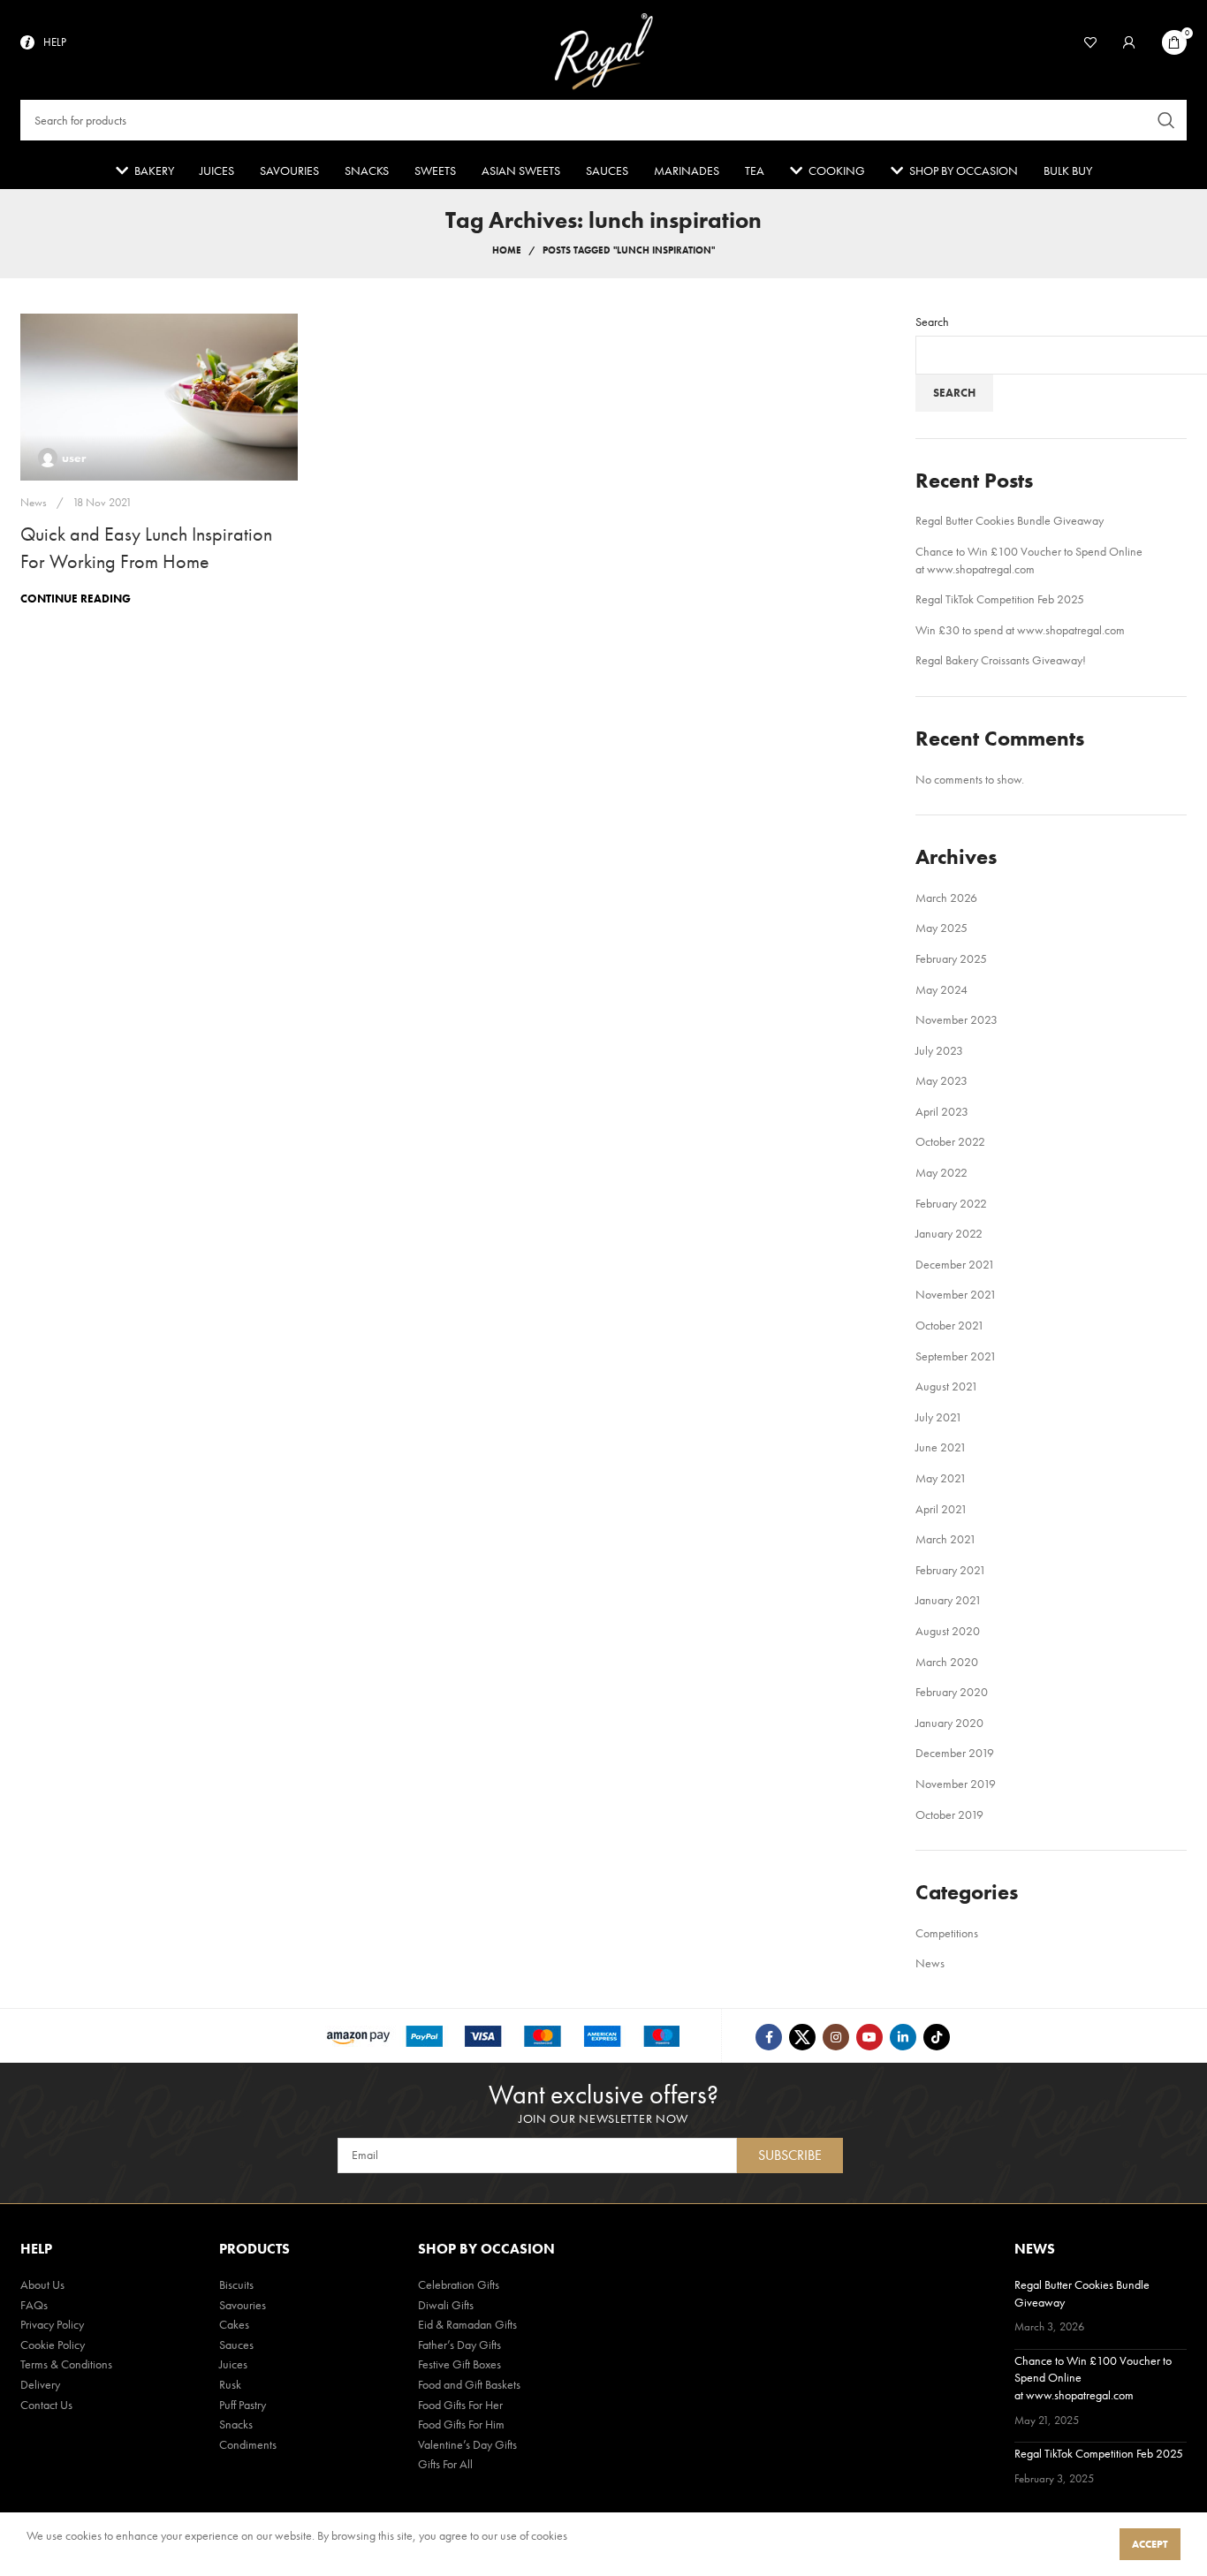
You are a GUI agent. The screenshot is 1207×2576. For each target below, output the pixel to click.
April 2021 (941, 1509)
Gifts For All (445, 2464)
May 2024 (941, 989)
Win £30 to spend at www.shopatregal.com (1020, 630)
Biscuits (236, 2284)
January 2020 (949, 1723)
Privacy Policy (52, 2324)
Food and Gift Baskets (469, 2384)
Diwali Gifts (446, 2305)
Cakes (234, 2324)
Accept (1150, 2544)
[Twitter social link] (802, 2037)
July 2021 (939, 1417)
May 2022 (941, 1172)
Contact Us (46, 2405)
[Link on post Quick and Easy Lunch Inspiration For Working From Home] (159, 397)
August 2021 (947, 1386)
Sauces (236, 2345)
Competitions (947, 1933)
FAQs (34, 2305)
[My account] (1129, 42)
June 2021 (941, 1447)
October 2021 (950, 1325)
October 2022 (950, 1141)
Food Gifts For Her (460, 2405)
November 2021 (956, 1294)
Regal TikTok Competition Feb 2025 (1000, 599)
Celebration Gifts (459, 2284)
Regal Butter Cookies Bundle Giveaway (1010, 520)
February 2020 (952, 1692)
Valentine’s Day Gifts (467, 2444)
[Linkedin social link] (903, 2037)
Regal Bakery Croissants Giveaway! (1001, 660)
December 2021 (955, 1264)
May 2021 (941, 1478)
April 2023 (942, 1111)
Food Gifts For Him (461, 2424)
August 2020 (948, 1631)
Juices (233, 2364)
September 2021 (956, 1356)
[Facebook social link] (769, 2037)
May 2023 (941, 1080)
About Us (42, 2284)
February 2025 (951, 958)
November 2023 (956, 1019)
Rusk (230, 2384)
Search (932, 322)
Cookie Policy (53, 2345)
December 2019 (955, 1753)
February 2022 (951, 1203)
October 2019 (949, 1815)
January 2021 (949, 1600)
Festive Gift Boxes (459, 2364)
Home (507, 250)
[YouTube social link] (869, 2037)
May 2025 (941, 928)
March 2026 (946, 898)
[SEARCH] (1166, 120)
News (34, 502)
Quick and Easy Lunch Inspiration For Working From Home (146, 548)
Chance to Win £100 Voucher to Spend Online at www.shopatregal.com (1029, 560)
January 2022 (949, 1233)
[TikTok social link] (937, 2037)
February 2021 (951, 1570)
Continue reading (76, 599)
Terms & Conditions (66, 2364)
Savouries (243, 2305)
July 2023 (939, 1050)
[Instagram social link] (836, 2037)
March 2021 (946, 1539)
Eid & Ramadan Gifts (467, 2324)
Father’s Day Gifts (459, 2345)
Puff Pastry (243, 2405)
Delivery (40, 2384)
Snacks (236, 2424)
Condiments (248, 2444)
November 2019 (956, 1784)
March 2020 (947, 1662)
